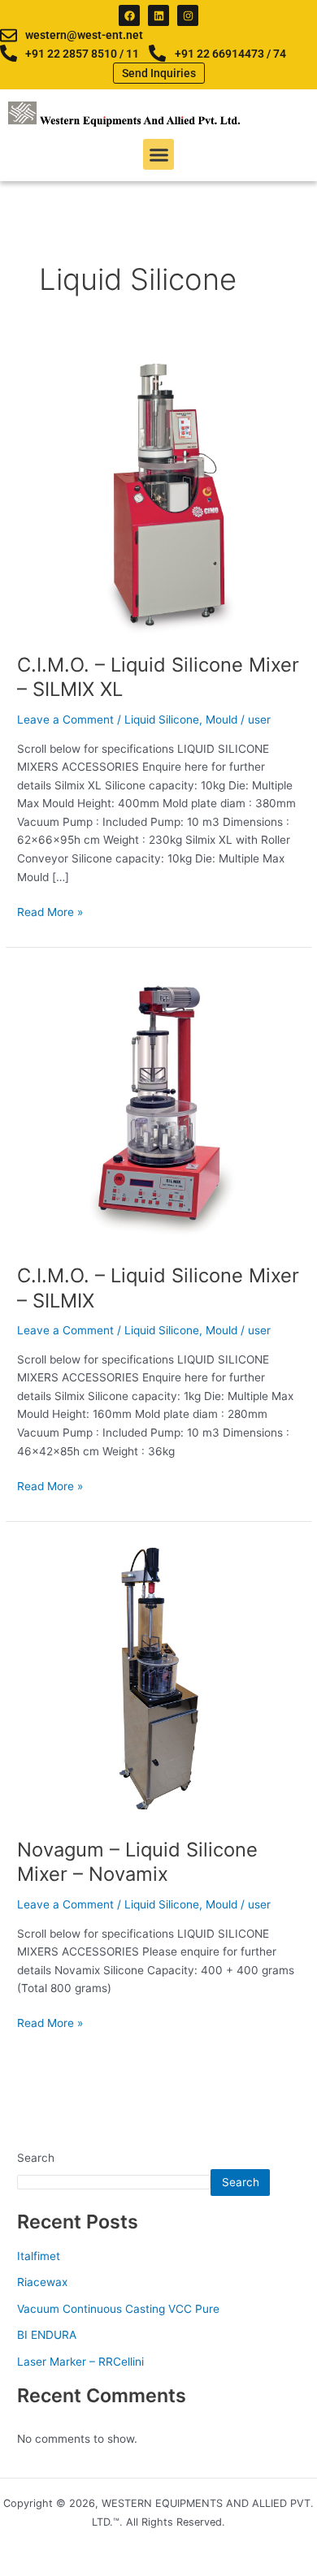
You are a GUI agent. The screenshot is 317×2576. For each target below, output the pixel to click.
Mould (221, 720)
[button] (158, 154)
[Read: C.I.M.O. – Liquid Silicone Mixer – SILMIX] (158, 1104)
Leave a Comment (65, 720)
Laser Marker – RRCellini (80, 2362)
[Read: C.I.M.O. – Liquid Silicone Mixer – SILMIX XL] (158, 494)
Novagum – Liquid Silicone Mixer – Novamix (137, 1862)
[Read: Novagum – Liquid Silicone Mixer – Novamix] (158, 1679)
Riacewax (42, 2282)
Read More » (50, 911)
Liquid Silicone (162, 720)
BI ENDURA (47, 2335)
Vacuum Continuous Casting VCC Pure (118, 2309)
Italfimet (39, 2256)
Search (36, 2158)
